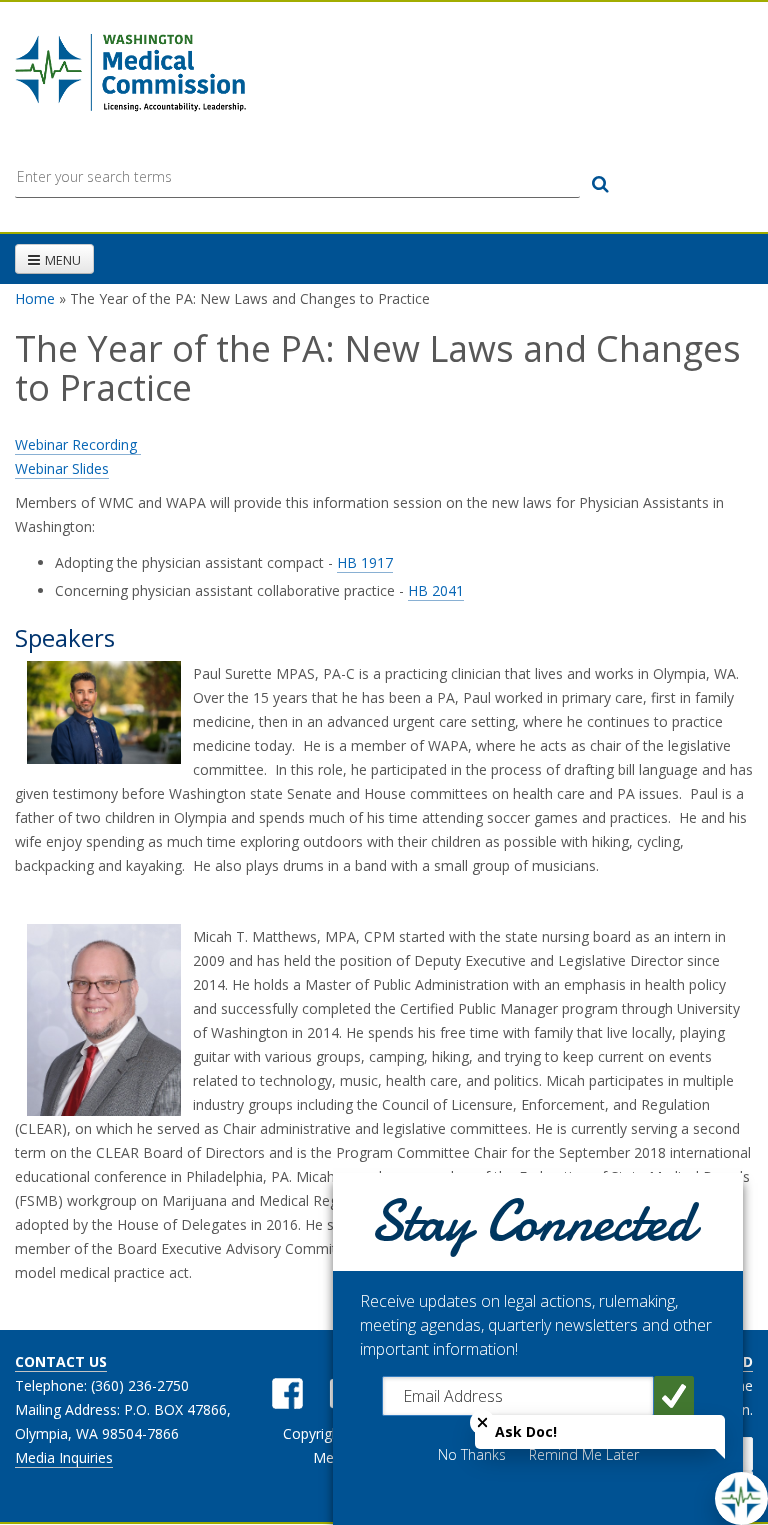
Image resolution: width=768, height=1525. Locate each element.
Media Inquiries (64, 1457)
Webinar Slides (62, 468)
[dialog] (538, 1349)
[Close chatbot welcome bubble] (482, 1422)
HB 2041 (436, 590)
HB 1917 (365, 562)
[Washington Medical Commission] (130, 72)
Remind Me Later (584, 1455)
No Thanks (472, 1455)
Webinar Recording (78, 444)
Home (35, 298)
